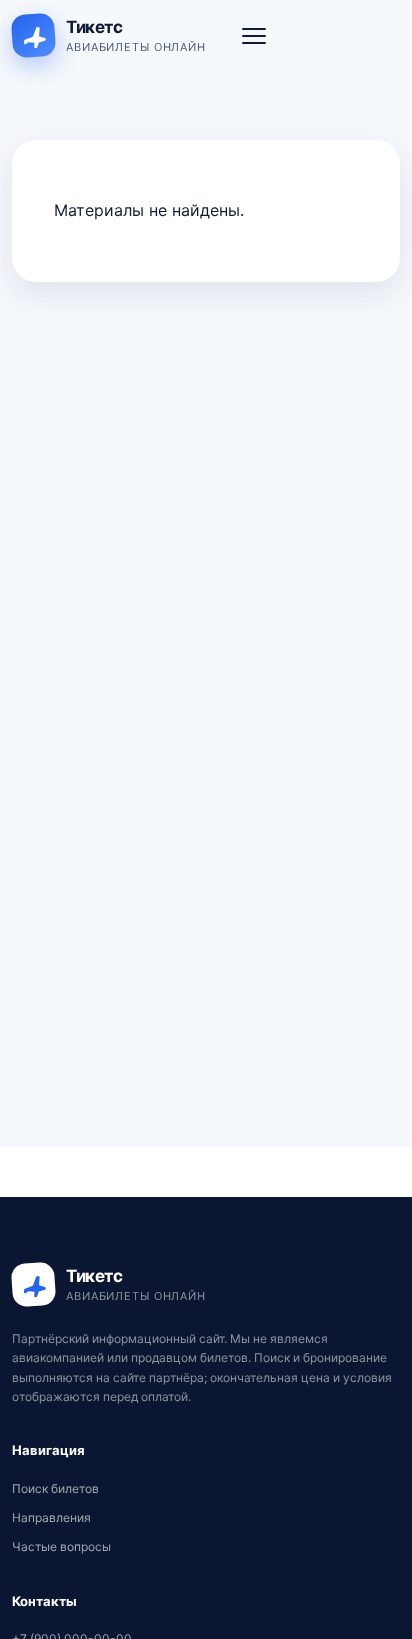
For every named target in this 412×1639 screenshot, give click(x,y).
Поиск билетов (55, 1488)
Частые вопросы (61, 1546)
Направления (51, 1517)
